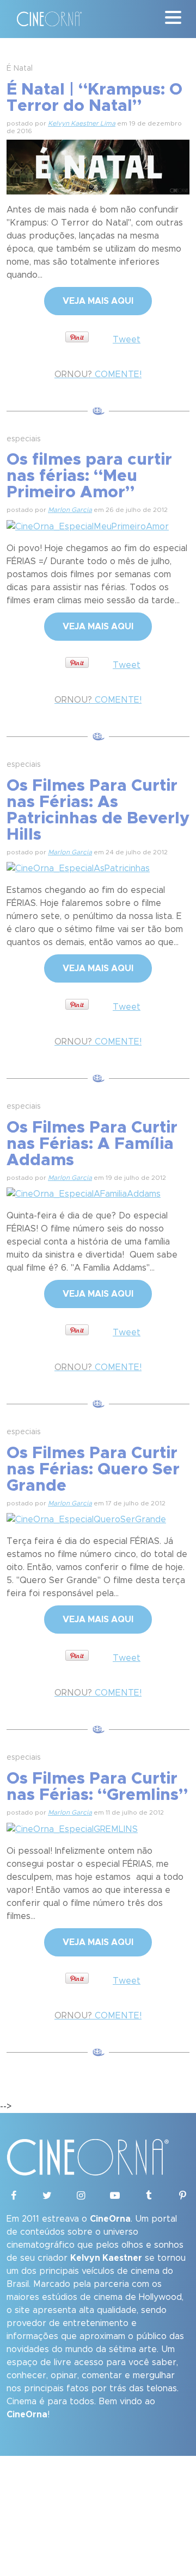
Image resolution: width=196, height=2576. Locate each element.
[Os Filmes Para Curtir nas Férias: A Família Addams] (84, 1192)
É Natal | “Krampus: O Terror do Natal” (94, 98)
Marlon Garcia (70, 510)
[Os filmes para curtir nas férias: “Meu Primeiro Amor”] (88, 525)
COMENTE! (98, 374)
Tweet (127, 340)
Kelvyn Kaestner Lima (82, 123)
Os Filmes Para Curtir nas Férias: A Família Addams (92, 1144)
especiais (24, 439)
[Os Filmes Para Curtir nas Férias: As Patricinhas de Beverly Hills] (78, 867)
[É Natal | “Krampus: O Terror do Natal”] (98, 165)
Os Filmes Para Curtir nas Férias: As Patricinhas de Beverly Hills (98, 810)
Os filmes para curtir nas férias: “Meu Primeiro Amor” (89, 476)
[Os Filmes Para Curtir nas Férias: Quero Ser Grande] (86, 1518)
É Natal (20, 68)
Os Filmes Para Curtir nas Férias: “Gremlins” (97, 1787)
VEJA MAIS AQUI (98, 301)
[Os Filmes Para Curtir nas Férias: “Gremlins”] (72, 1828)
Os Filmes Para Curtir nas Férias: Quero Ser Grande (93, 1470)
